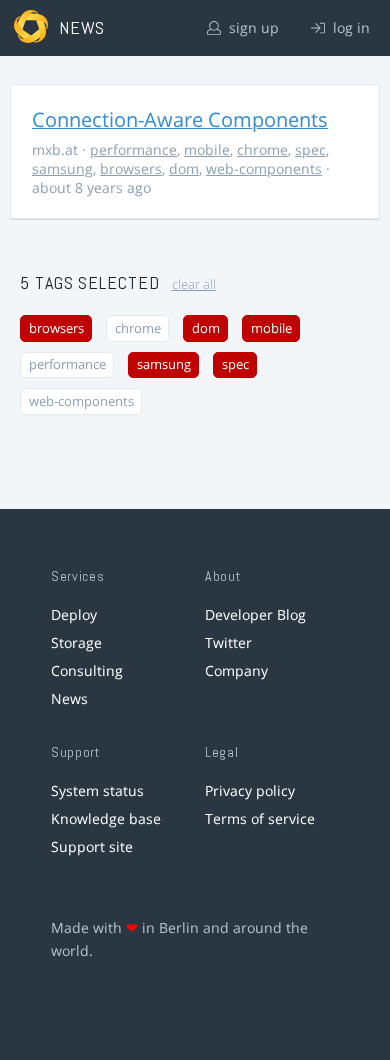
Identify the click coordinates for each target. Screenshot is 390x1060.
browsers (131, 168)
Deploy (74, 614)
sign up (252, 27)
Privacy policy (250, 790)
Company (236, 670)
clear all (194, 284)
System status (97, 790)
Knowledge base (106, 818)
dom (184, 168)
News (69, 698)
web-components (264, 168)
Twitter (228, 642)
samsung (62, 168)
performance (133, 149)
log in (349, 27)
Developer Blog (255, 614)
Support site (92, 846)
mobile (207, 149)
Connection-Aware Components (180, 119)
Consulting (87, 670)
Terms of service (260, 818)
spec (310, 149)
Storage (76, 642)
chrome (262, 149)
